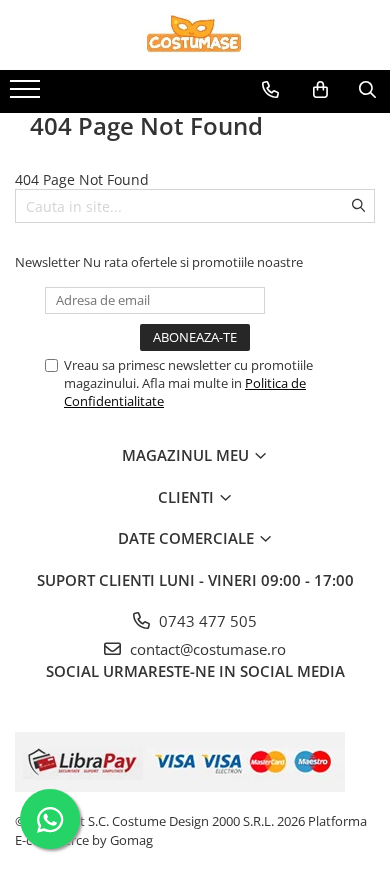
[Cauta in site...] (367, 90)
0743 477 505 (206, 621)
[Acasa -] (195, 35)
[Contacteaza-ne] (270, 90)
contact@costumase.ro (206, 649)
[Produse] (27, 95)
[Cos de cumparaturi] (320, 90)
